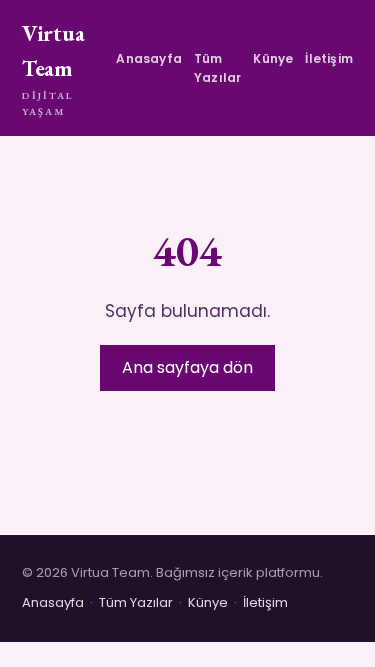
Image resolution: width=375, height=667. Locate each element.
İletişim (329, 58)
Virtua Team (53, 68)
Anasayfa (149, 58)
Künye (273, 58)
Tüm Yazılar (217, 68)
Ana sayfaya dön (187, 367)
